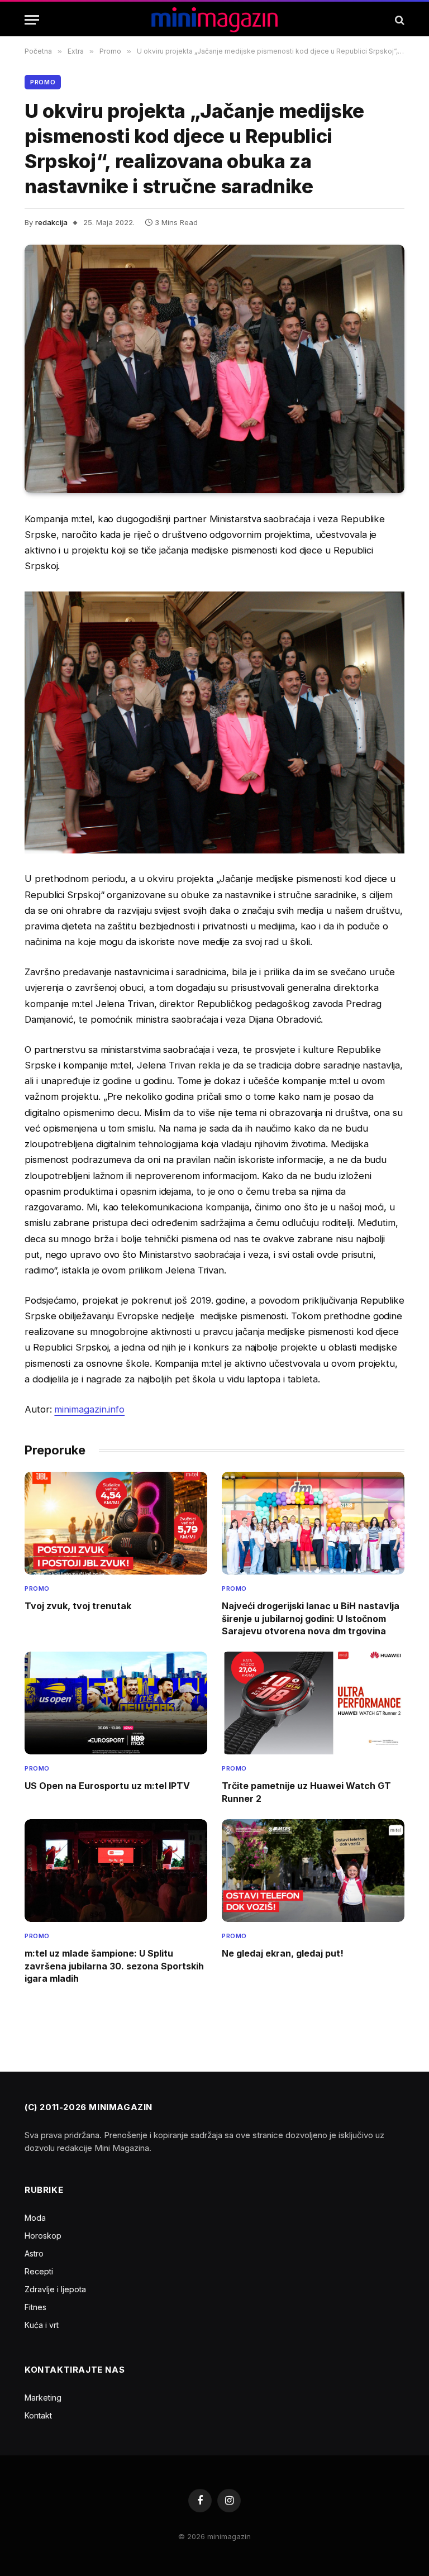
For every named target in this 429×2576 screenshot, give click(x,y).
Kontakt (38, 2415)
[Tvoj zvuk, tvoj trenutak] (116, 1523)
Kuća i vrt (42, 2325)
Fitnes (35, 2307)
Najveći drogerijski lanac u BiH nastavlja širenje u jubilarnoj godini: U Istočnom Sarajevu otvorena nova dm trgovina (311, 1618)
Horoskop (43, 2236)
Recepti (39, 2271)
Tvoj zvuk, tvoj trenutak (78, 1606)
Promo (43, 82)
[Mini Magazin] (215, 20)
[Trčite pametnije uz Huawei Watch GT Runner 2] (313, 1703)
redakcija (51, 222)
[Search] (399, 20)
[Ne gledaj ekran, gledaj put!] (313, 1871)
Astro (34, 2253)
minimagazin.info (89, 1409)
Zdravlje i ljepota (55, 2289)
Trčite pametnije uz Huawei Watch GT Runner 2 (306, 1792)
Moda (35, 2218)
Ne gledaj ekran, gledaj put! (283, 1953)
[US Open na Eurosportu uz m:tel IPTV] (116, 1703)
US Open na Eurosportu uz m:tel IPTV (107, 1786)
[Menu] (32, 20)
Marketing (43, 2398)
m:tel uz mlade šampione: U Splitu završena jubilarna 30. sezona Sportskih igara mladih (114, 1966)
